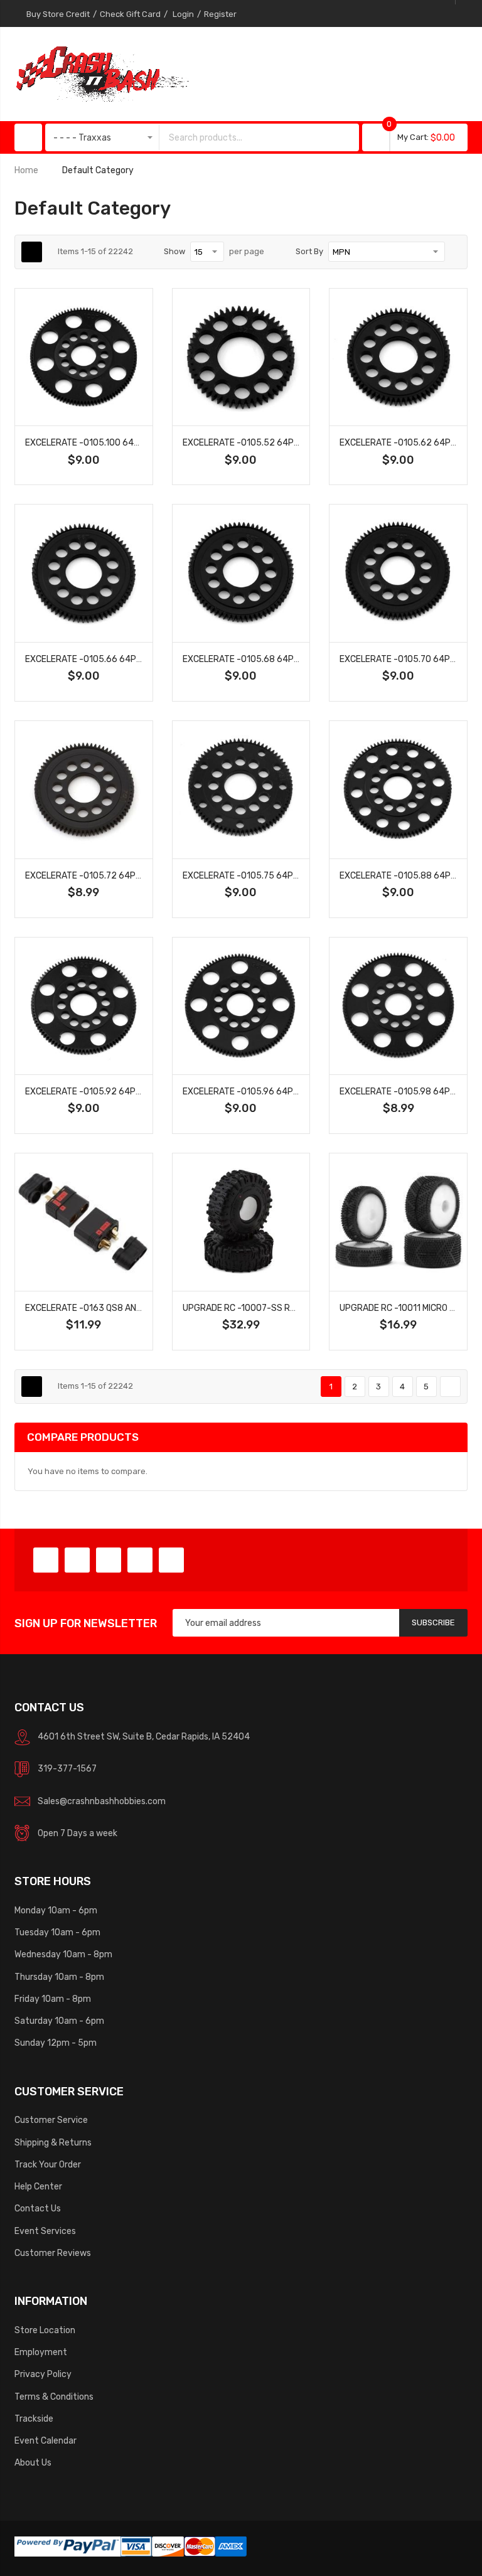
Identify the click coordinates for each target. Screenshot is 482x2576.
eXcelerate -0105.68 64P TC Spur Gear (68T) (281, 659)
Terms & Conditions (54, 2397)
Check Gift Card (130, 14)
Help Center (38, 2186)
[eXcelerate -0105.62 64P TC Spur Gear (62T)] (398, 357)
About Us (33, 2462)
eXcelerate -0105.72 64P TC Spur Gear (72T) (124, 875)
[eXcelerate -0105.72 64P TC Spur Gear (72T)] (84, 790)
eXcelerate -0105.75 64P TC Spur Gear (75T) (281, 875)
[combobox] (247, 137)
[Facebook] (46, 1560)
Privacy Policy (43, 2374)
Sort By (309, 251)
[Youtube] (140, 1560)
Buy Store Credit (58, 14)
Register (220, 14)
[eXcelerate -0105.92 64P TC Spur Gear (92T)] (84, 1006)
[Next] (450, 1387)
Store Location (45, 2330)
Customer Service (51, 2120)
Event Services (45, 2231)
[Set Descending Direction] (454, 252)
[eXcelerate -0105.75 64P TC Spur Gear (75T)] (241, 790)
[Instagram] (171, 1560)
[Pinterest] (109, 1560)
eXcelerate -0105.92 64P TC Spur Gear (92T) (124, 1091)
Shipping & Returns (53, 2142)
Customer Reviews (53, 2253)
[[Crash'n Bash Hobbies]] (102, 73)
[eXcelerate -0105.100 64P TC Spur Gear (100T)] (84, 357)
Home (26, 170)
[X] (77, 1560)
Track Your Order (48, 2164)
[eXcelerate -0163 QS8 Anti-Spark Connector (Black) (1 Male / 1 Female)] (84, 1222)
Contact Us (38, 2208)
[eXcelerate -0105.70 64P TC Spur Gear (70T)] (398, 573)
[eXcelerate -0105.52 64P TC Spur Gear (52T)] (241, 357)
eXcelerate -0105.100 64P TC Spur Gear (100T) (128, 442)
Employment (41, 2352)
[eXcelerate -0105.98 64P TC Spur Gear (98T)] (398, 1006)
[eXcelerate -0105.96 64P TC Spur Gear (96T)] (241, 1006)
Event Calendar (46, 2440)
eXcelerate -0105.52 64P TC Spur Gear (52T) (282, 442)
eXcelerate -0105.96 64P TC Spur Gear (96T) (281, 1091)
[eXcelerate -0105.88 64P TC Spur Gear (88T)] (398, 790)
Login (183, 14)
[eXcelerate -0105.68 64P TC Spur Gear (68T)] (241, 573)
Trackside (34, 2418)
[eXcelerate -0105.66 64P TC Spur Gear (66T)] (84, 573)
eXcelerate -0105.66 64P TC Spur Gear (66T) (124, 659)
